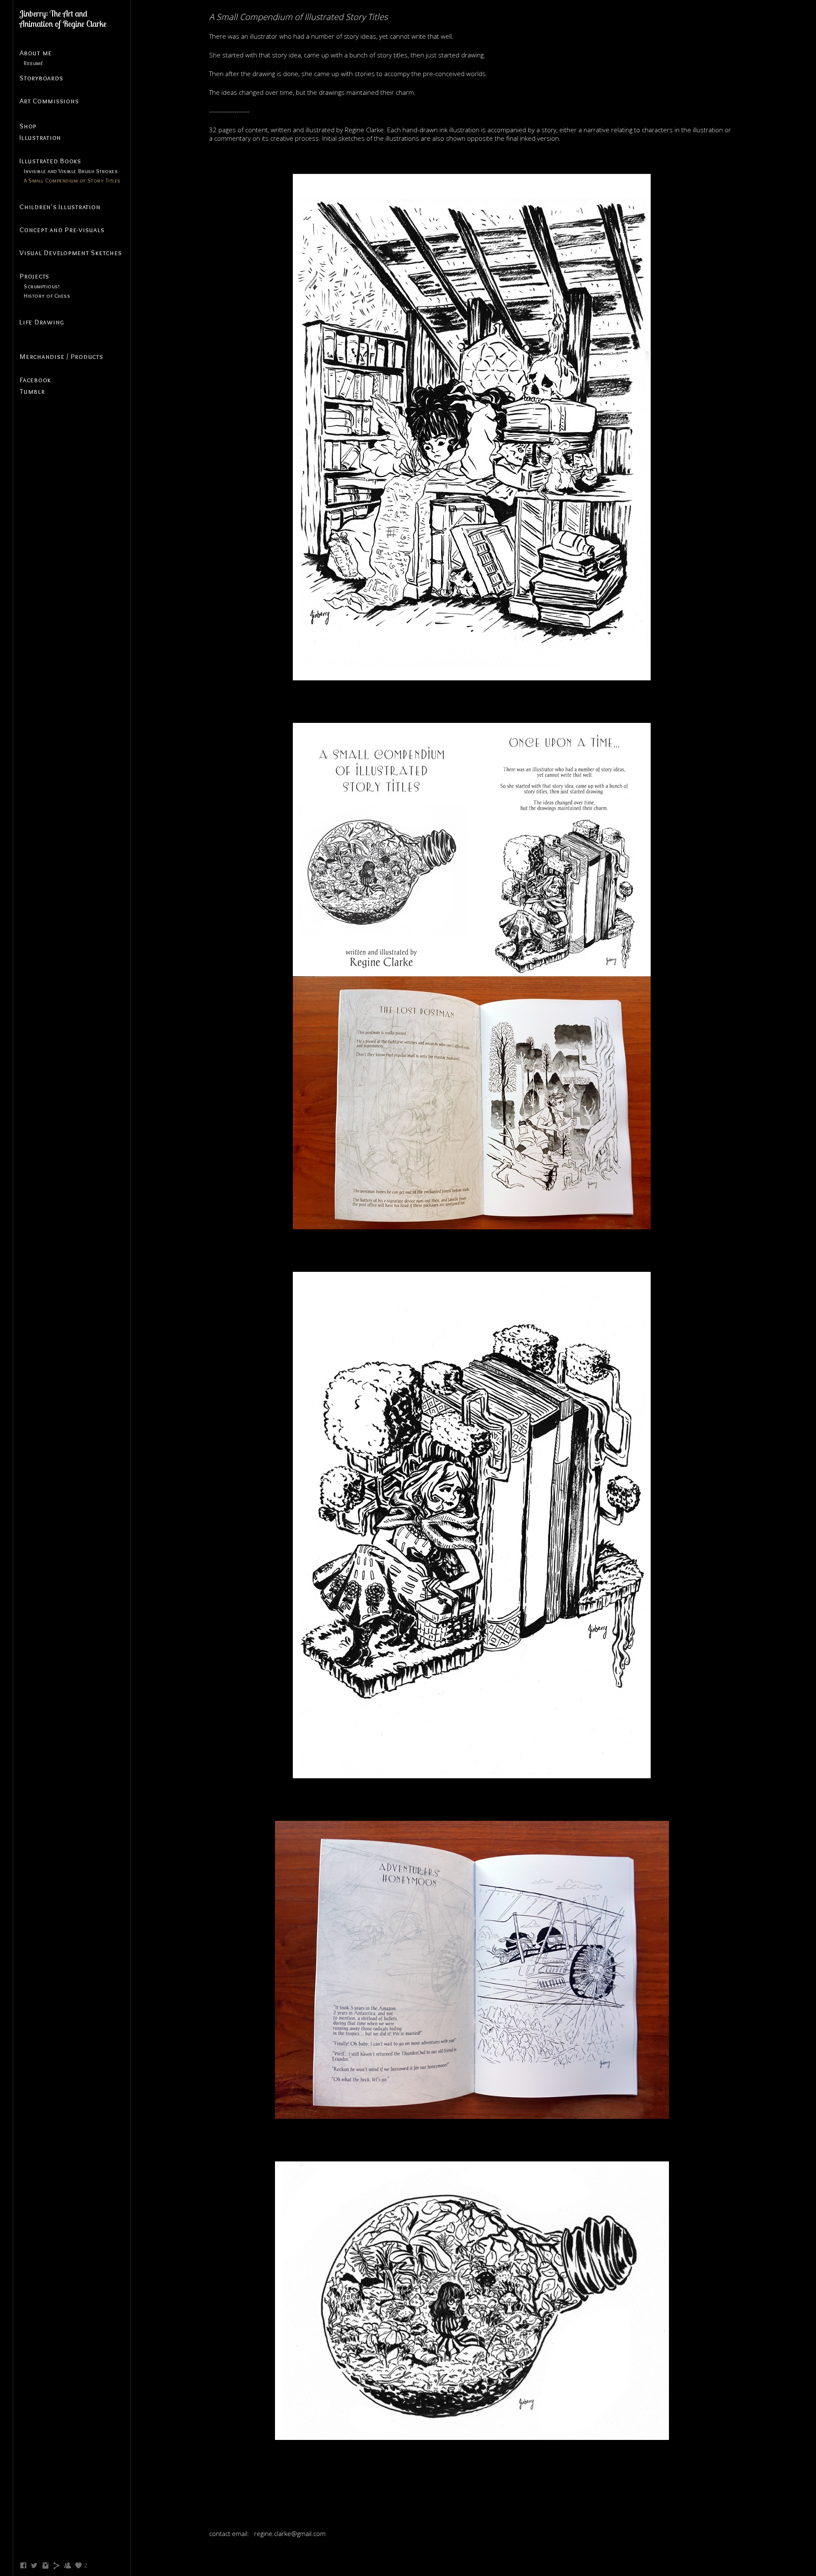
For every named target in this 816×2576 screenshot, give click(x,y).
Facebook (35, 380)
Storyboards (41, 78)
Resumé (33, 63)
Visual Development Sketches (71, 253)
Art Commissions (49, 101)
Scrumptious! (42, 286)
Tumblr (32, 391)
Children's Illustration (60, 207)
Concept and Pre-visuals (62, 230)
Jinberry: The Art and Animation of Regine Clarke (63, 18)
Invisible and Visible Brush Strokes (71, 171)
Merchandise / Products (61, 356)
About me (36, 53)
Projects (34, 276)
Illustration (40, 137)
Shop (28, 126)
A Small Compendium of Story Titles (72, 180)
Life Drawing (42, 322)
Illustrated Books (50, 161)
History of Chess (47, 296)
